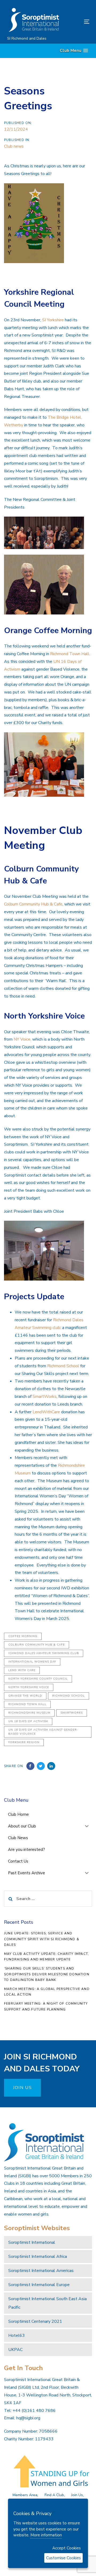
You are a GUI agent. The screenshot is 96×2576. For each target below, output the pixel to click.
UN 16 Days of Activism (28, 1721)
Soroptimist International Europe (39, 2285)
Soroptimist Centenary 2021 (35, 2321)
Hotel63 (17, 2336)
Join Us (77, 2495)
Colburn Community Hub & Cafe (33, 904)
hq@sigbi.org (28, 2418)
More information (46, 2535)
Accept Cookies (67, 2548)
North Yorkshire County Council (38, 1679)
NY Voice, (22, 1039)
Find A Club (54, 2495)
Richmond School (63, 1366)
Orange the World (25, 1696)
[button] (74, 51)
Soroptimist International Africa (38, 2257)
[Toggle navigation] (76, 22)
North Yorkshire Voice (29, 1687)
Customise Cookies (63, 2558)
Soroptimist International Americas (41, 2271)
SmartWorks (45, 1397)
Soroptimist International (32, 2242)
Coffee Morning (23, 1636)
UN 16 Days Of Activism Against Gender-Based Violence (43, 1732)
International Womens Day (32, 1662)
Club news (14, 146)
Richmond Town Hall (70, 654)
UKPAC (15, 2350)
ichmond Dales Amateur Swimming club (44, 1653)
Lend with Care (22, 1670)
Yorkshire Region (24, 1742)
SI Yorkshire (53, 320)
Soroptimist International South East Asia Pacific (47, 2303)
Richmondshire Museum (29, 1713)
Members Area (25, 2495)
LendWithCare (46, 1412)
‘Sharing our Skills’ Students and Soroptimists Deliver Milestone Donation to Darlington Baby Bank (47, 1974)
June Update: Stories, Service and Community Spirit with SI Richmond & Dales (42, 1939)
